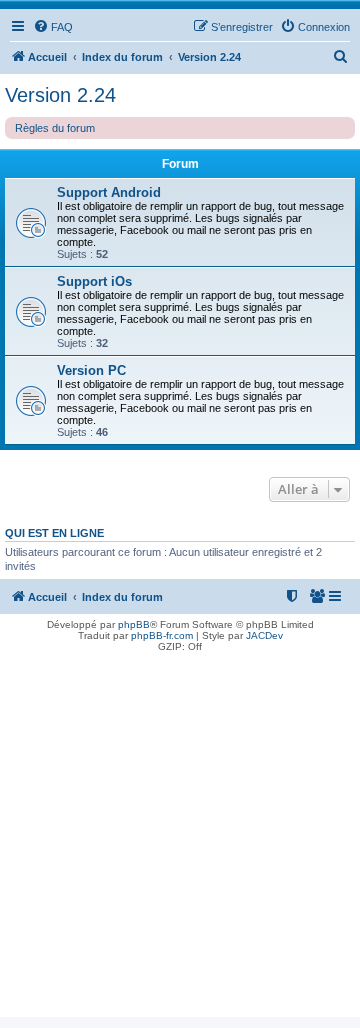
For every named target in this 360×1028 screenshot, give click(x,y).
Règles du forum (55, 128)
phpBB (134, 624)
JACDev (264, 635)
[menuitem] (53, 27)
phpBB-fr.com (162, 635)
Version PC (91, 370)
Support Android (109, 192)
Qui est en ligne (54, 533)
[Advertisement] (180, 837)
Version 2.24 (60, 95)
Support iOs (94, 281)
